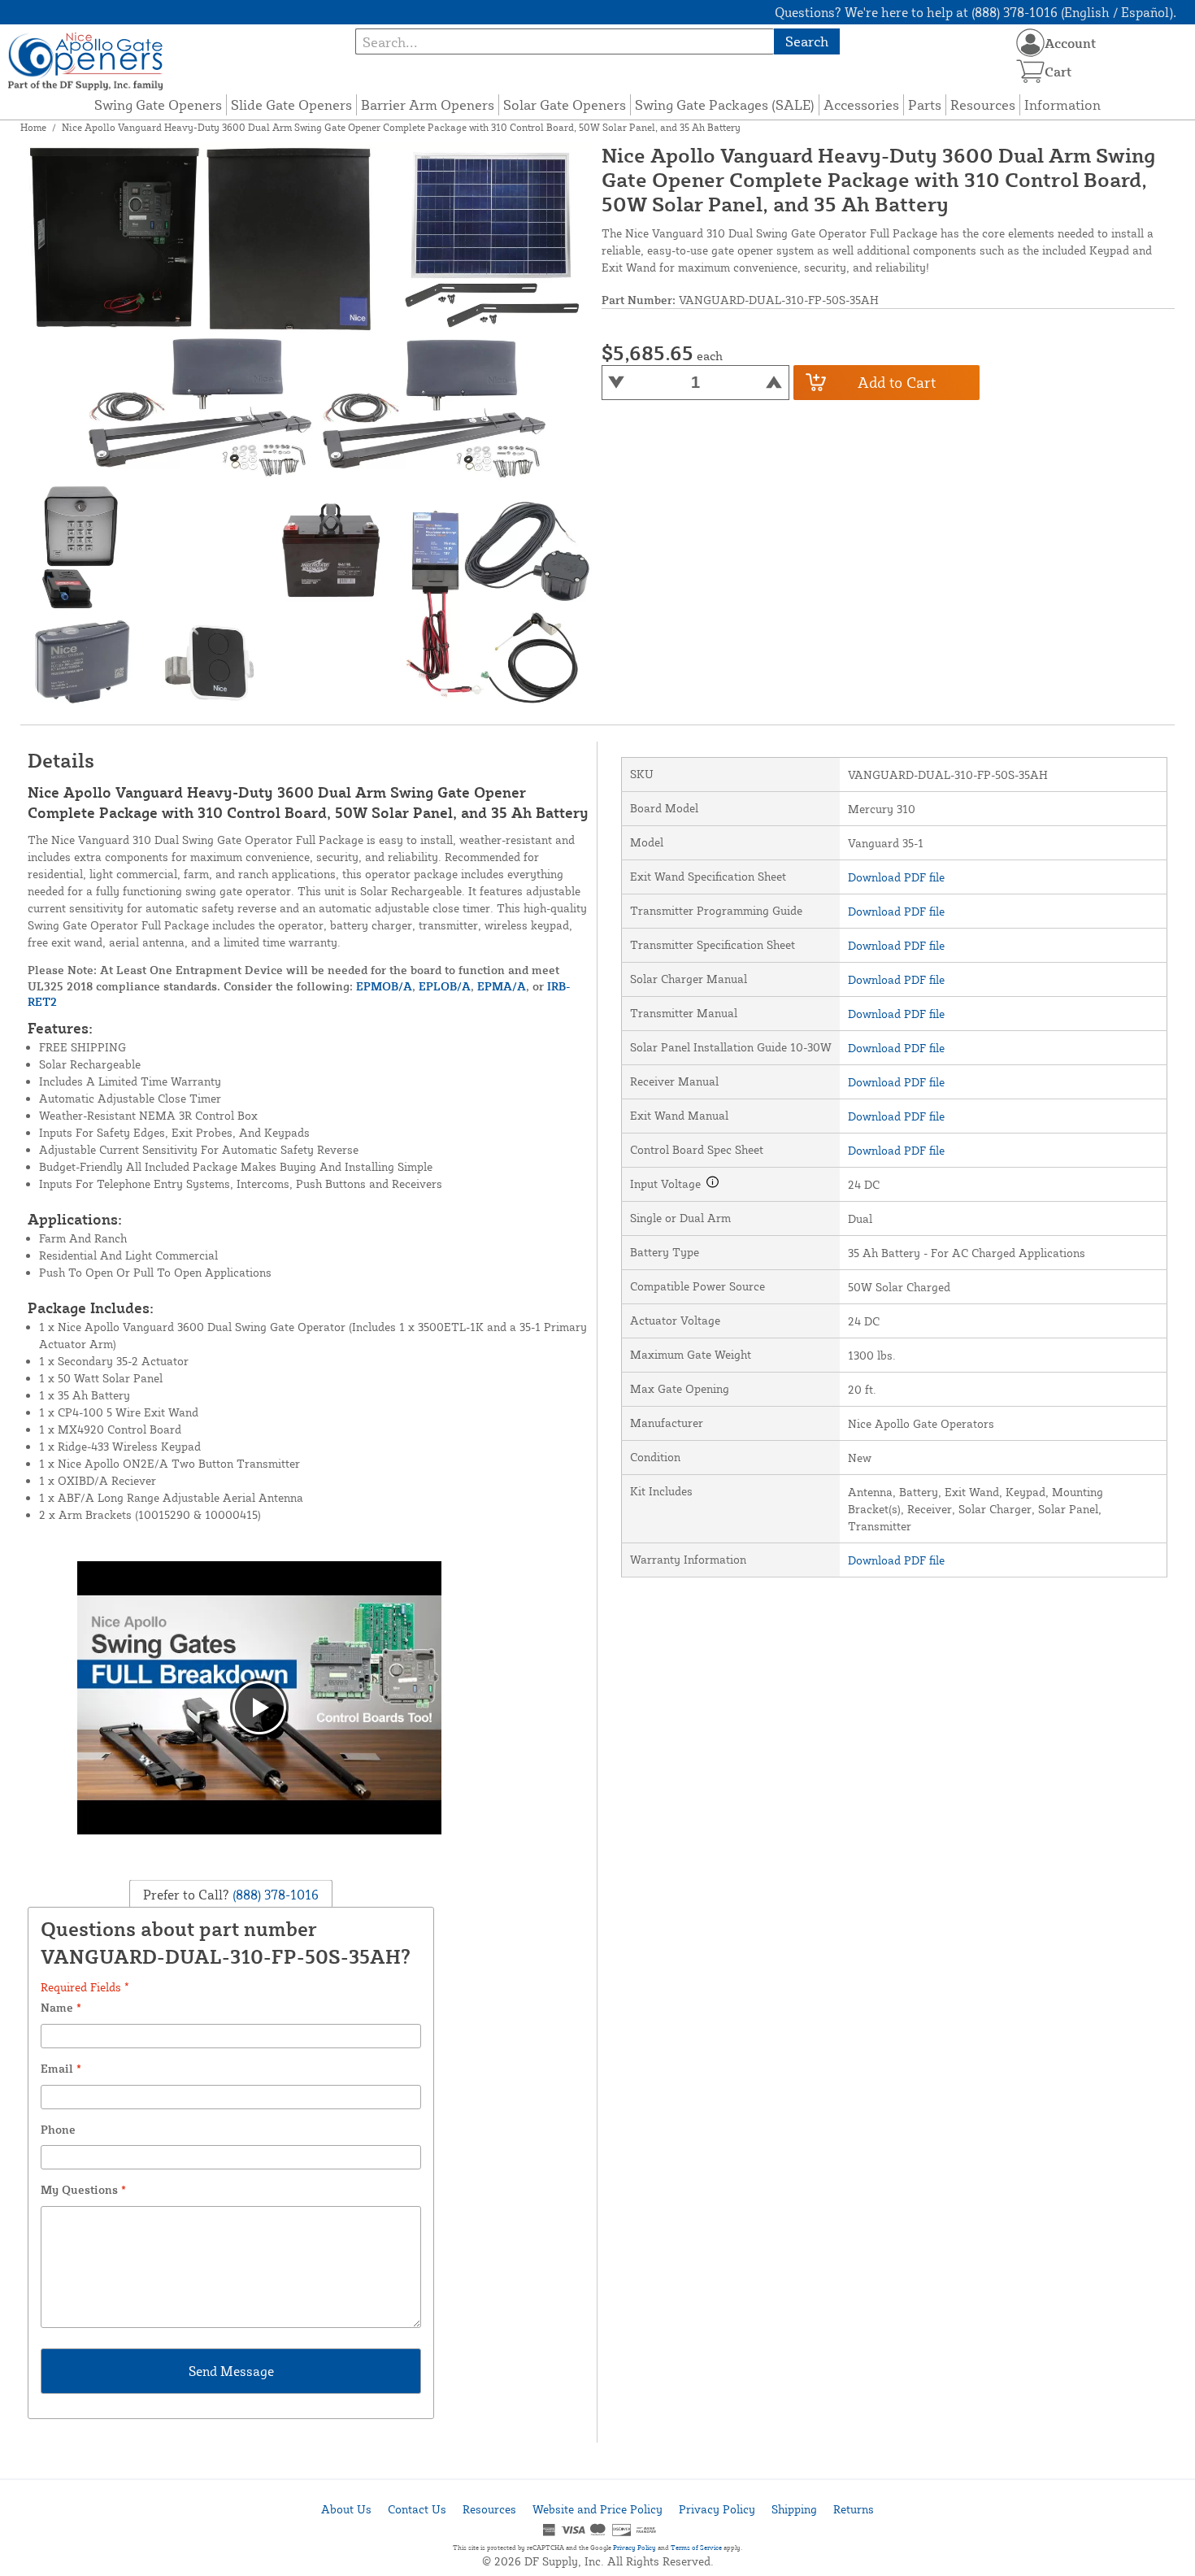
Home (33, 127)
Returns (854, 2509)
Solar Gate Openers (565, 104)
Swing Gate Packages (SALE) (725, 104)
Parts (925, 104)
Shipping (794, 2509)
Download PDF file (896, 877)
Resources (983, 104)
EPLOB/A (445, 986)
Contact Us (417, 2509)
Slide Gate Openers (291, 104)
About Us (346, 2509)
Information (1062, 104)
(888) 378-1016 (274, 1895)
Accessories (861, 104)
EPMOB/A (384, 986)
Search (807, 41)
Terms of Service (696, 2548)
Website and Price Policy (597, 2509)
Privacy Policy (717, 2509)
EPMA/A (502, 986)
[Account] (1030, 43)
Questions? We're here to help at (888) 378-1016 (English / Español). (976, 12)
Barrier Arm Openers (428, 104)
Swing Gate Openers (158, 104)
